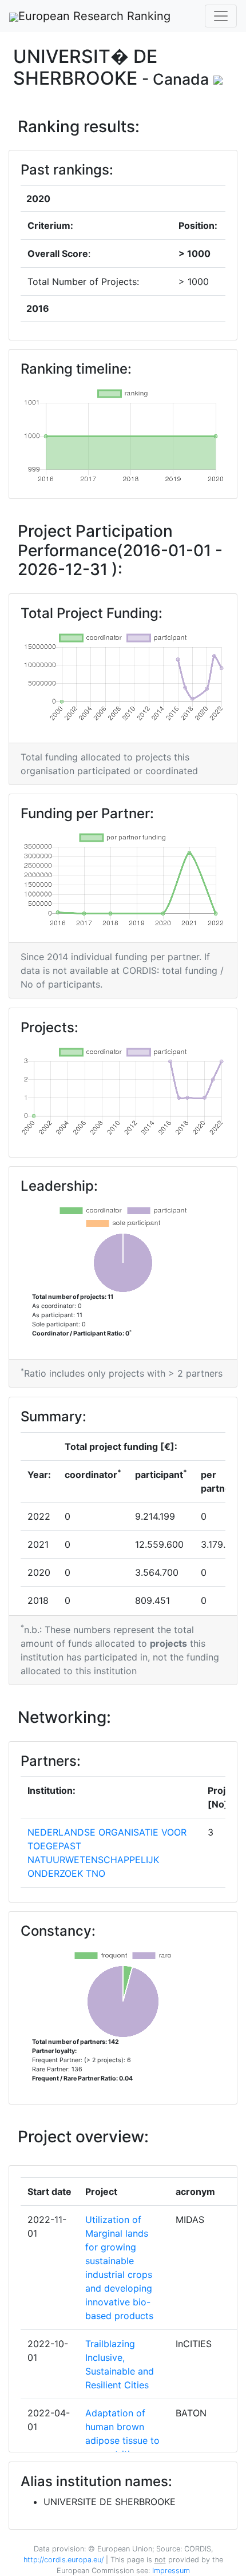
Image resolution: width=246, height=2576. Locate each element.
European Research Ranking (94, 16)
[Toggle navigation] (221, 16)
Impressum (170, 2571)
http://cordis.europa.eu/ (64, 2560)
